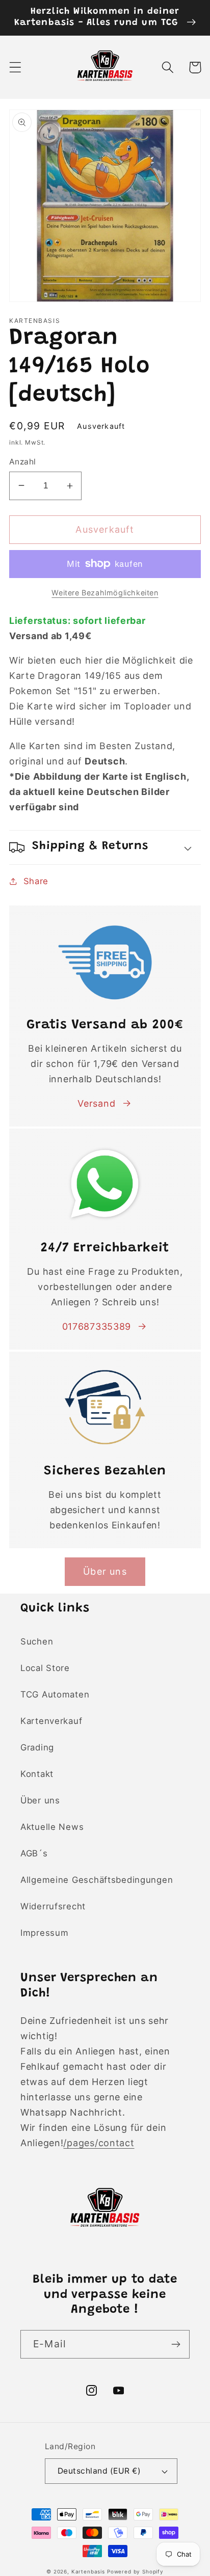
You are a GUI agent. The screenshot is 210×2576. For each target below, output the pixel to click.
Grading (37, 1747)
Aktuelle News (52, 1827)
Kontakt (37, 1774)
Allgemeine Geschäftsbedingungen (97, 1880)
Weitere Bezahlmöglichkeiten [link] (105, 593)
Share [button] (36, 881)
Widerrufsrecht (53, 1906)
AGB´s (34, 1853)
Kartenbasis (88, 2571)
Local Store (45, 1668)
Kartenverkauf (51, 1721)
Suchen (37, 1641)
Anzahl (23, 462)
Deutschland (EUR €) (99, 2471)
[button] (16, 67)
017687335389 (97, 1326)
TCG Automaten (55, 1694)
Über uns (40, 1800)
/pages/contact (99, 2143)
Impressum (44, 1933)
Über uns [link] (105, 1571)
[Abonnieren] (176, 2344)
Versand (96, 1103)
